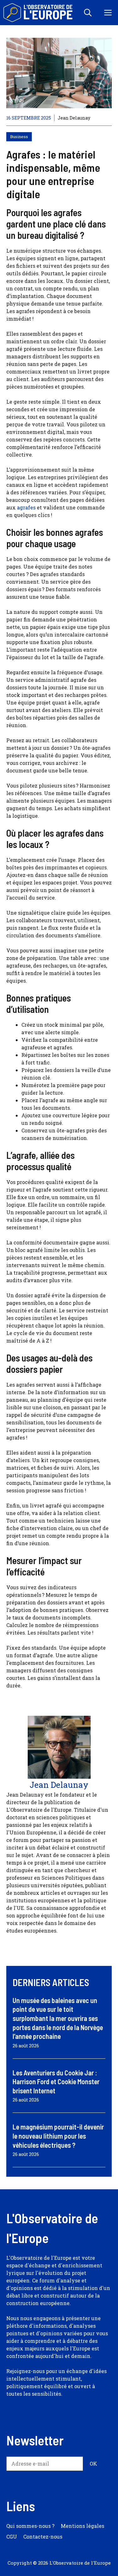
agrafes (26, 507)
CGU (12, 2537)
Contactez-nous (43, 2537)
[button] (88, 13)
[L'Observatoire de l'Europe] (39, 13)
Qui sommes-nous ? (30, 2526)
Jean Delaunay (74, 118)
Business (19, 137)
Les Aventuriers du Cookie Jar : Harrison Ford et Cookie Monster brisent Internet (56, 2082)
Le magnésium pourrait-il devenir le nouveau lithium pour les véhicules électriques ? (58, 2136)
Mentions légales (82, 2526)
